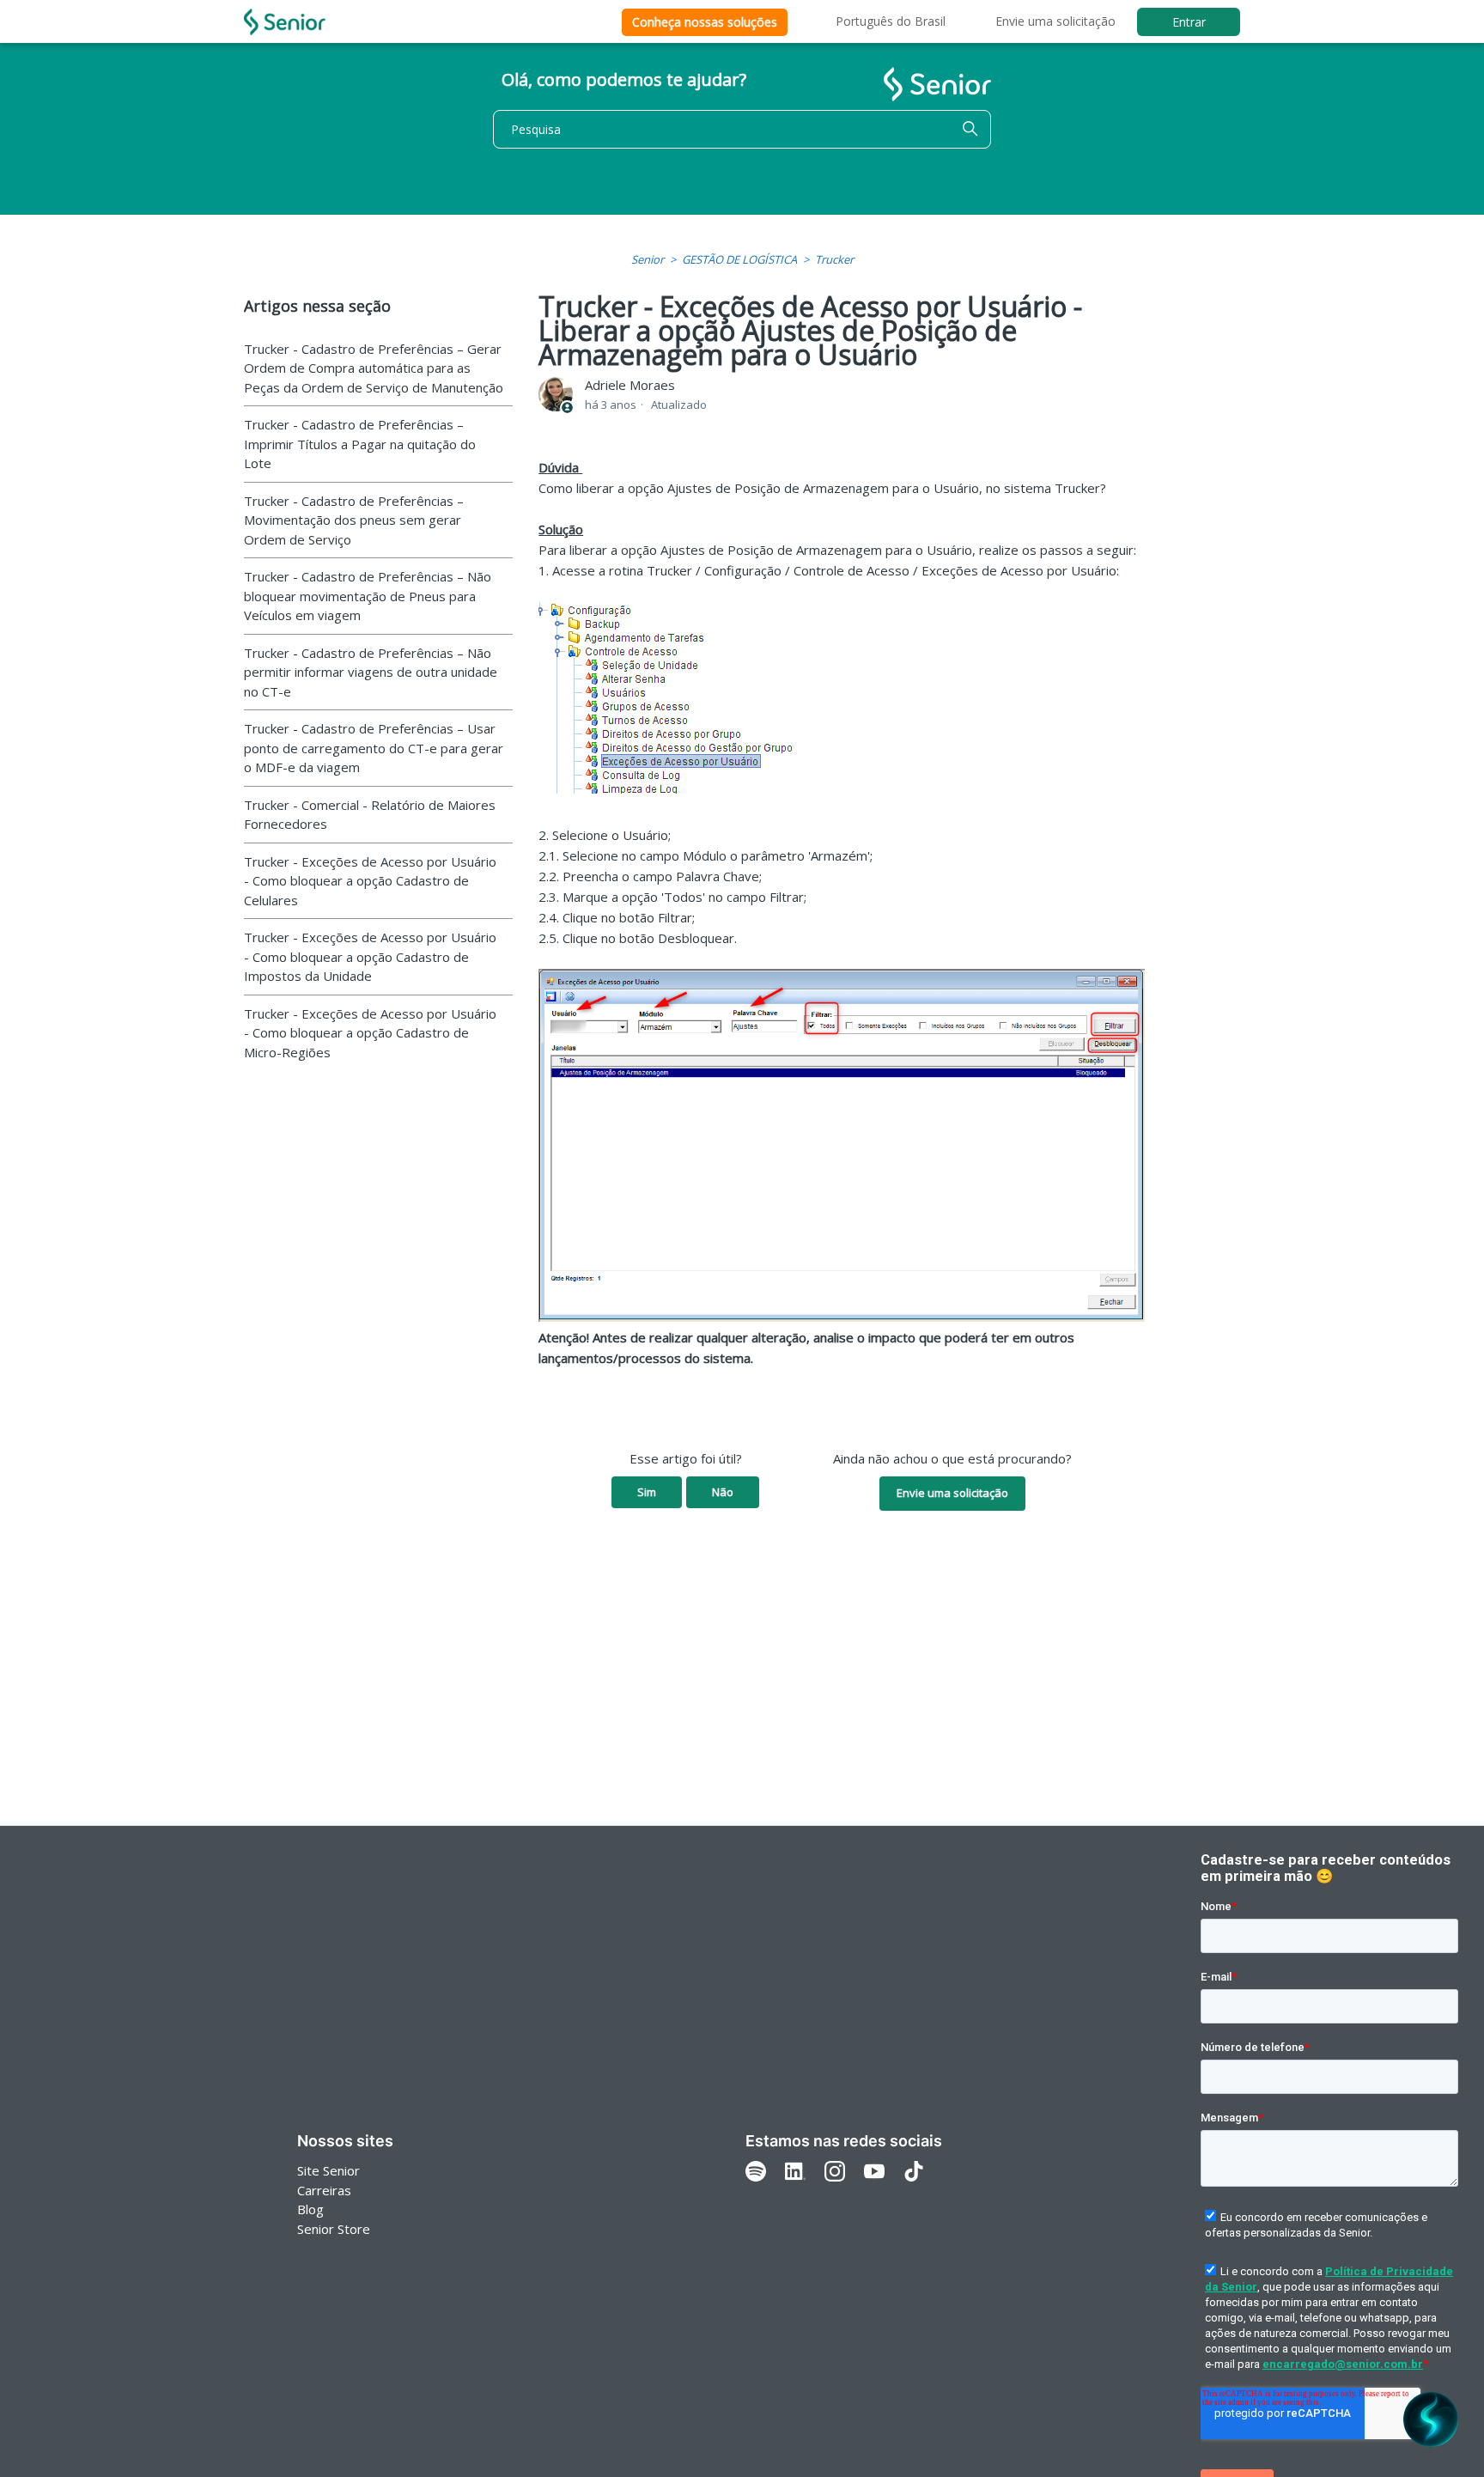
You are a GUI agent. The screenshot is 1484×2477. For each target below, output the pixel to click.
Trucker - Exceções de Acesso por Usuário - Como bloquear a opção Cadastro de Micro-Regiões (370, 1033)
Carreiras (324, 2190)
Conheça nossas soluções (705, 22)
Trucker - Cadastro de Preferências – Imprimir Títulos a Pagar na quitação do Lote (360, 444)
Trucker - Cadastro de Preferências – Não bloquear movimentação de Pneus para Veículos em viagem (368, 596)
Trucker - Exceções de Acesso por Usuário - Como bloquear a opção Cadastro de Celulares (370, 881)
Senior (648, 259)
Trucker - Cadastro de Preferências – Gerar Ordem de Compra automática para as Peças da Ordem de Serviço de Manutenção (374, 368)
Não (723, 1492)
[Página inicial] (285, 22)
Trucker (834, 259)
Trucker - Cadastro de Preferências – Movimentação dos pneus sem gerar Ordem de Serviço (354, 520)
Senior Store (334, 2229)
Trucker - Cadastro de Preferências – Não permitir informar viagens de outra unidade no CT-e (371, 672)
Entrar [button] (1189, 22)
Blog (310, 2209)
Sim (647, 1492)
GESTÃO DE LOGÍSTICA (739, 259)
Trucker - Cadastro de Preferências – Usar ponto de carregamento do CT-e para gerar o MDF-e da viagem (374, 748)
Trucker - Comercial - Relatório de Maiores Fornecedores (370, 815)
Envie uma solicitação (1055, 21)
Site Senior (328, 2170)
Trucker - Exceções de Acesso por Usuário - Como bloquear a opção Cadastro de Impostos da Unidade (370, 956)
